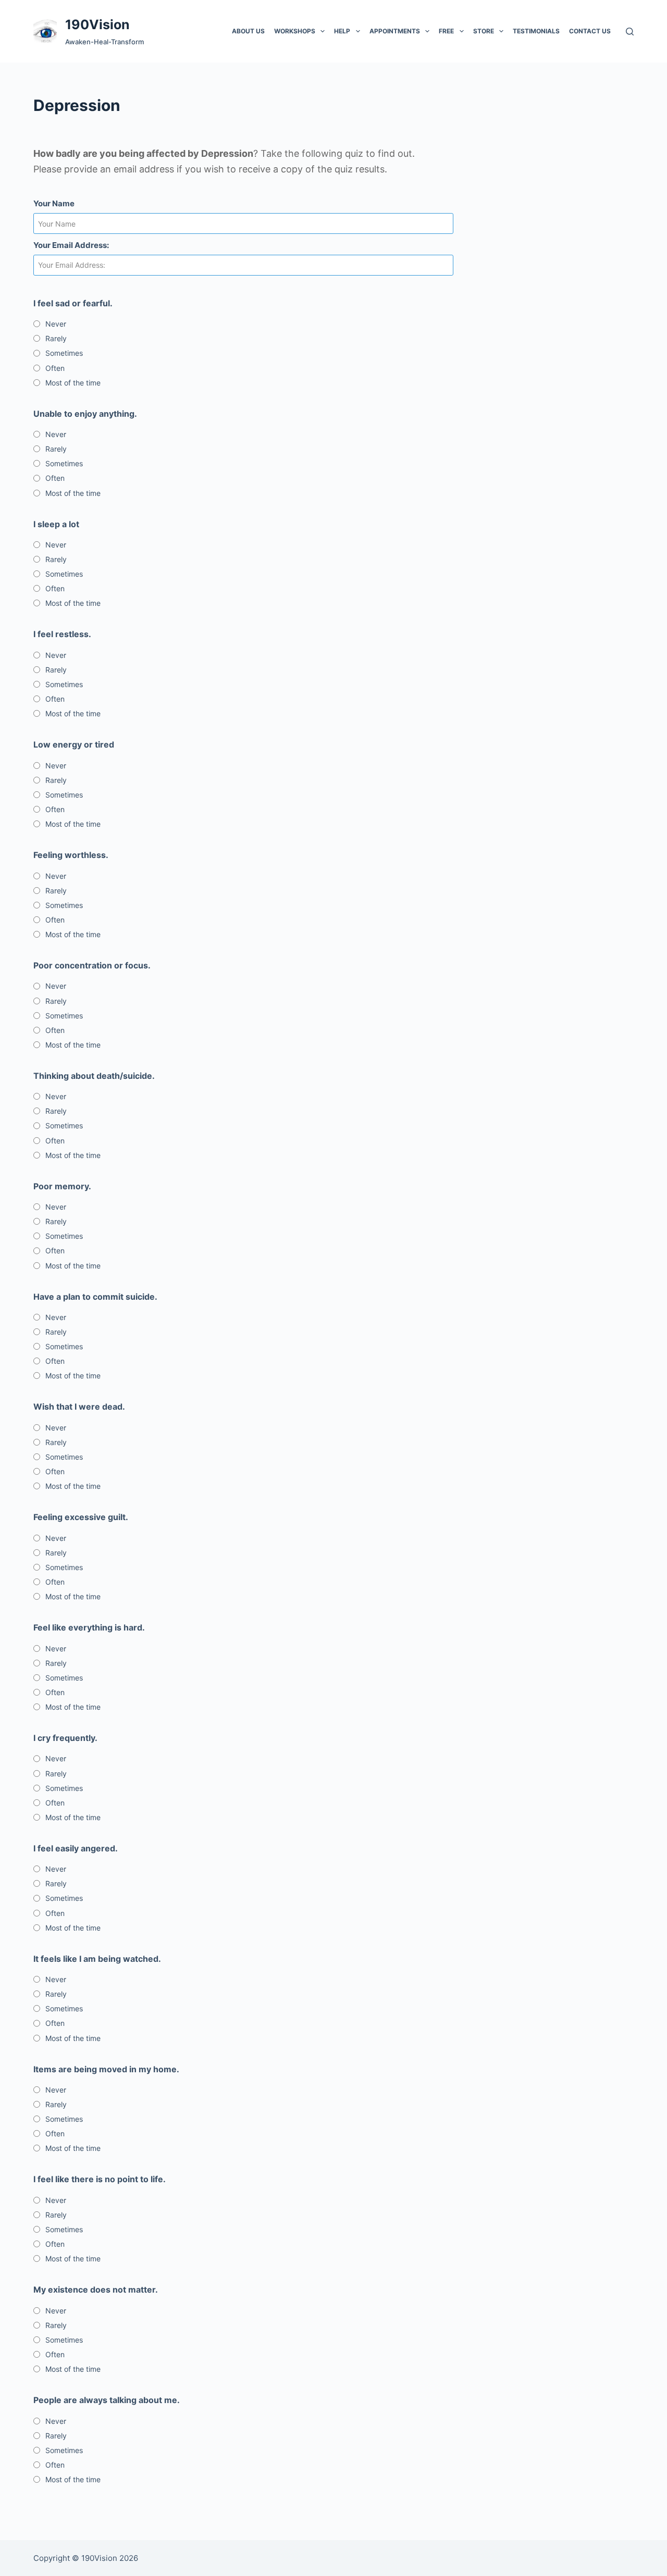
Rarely (56, 338)
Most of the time (73, 383)
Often (55, 368)
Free (446, 31)
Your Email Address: (71, 245)
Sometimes (64, 353)
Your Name (54, 203)
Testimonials (536, 31)
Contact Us (590, 31)
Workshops (295, 31)
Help (342, 31)
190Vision (97, 24)
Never (56, 324)
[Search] (630, 32)
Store (484, 31)
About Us (248, 31)
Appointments (395, 31)
